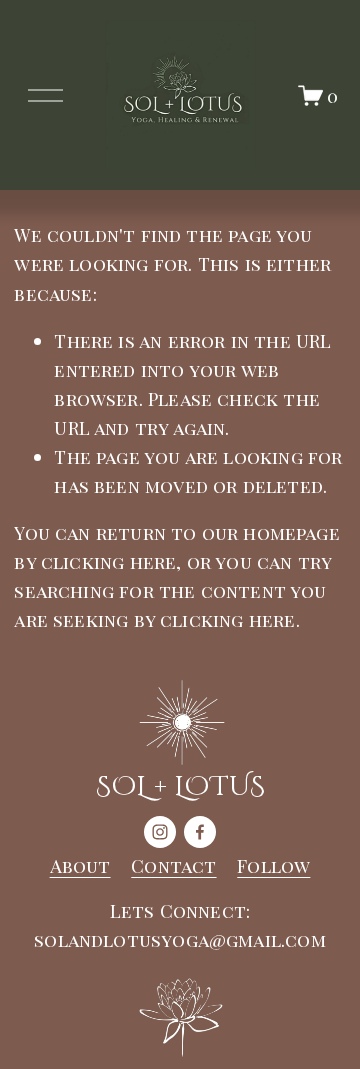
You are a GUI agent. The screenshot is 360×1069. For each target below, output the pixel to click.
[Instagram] (160, 832)
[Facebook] (200, 832)
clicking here (108, 561)
